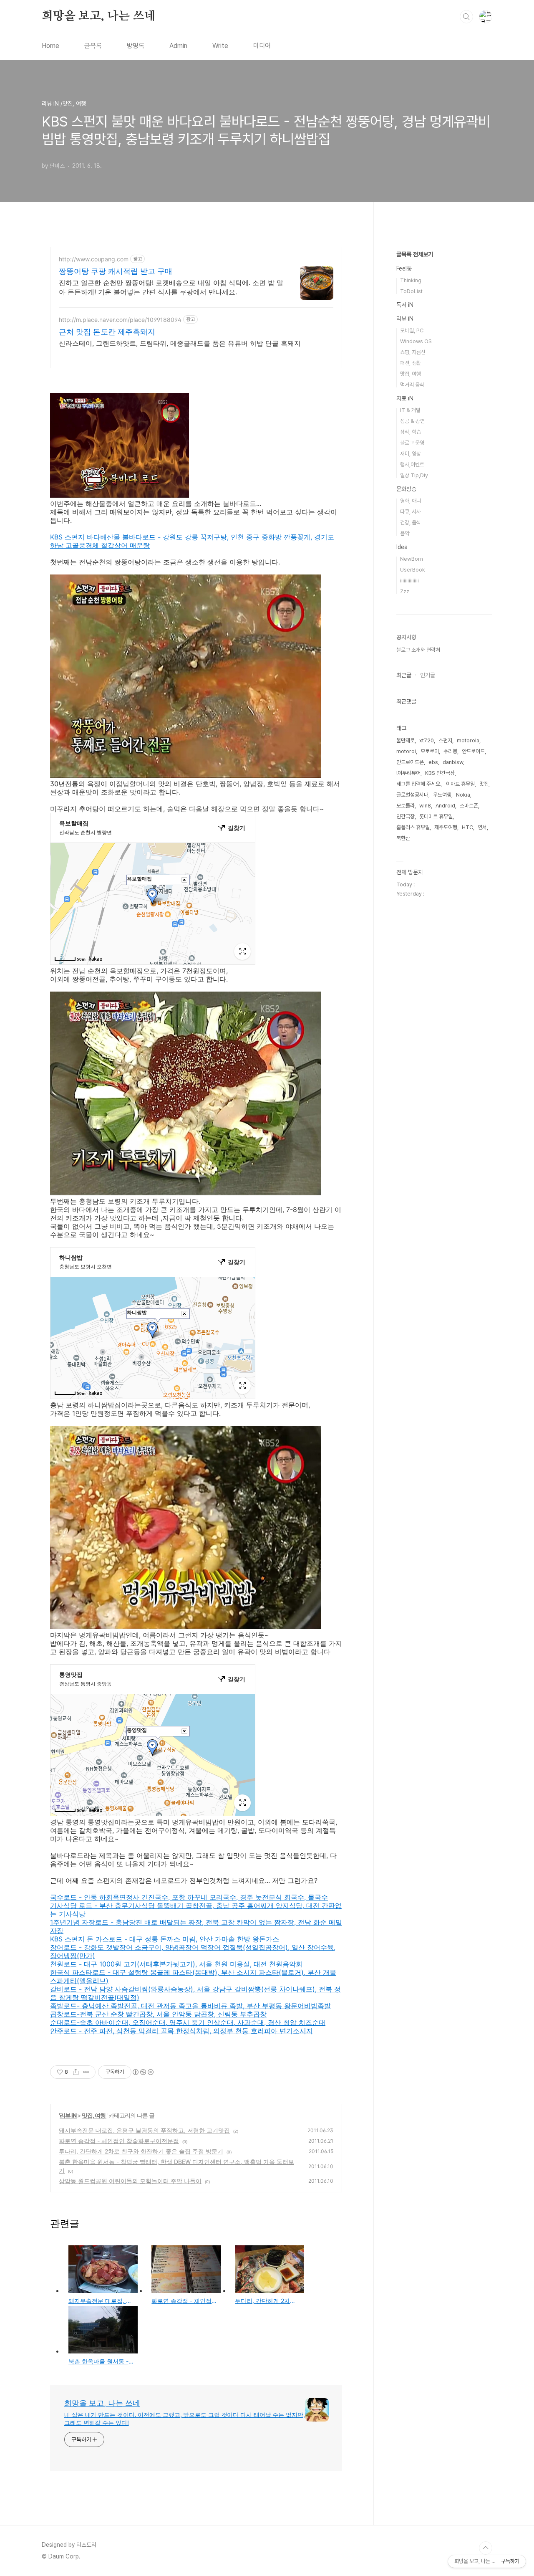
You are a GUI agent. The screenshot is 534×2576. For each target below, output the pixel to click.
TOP (486, 2548)
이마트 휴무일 (460, 784)
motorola (468, 740)
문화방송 (406, 489)
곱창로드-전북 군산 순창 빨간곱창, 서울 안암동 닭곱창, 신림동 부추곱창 (158, 2014)
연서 (482, 827)
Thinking (411, 280)
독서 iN (405, 305)
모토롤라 (406, 806)
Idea (402, 547)
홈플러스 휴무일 (413, 827)
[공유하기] (76, 2072)
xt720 (427, 740)
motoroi (406, 751)
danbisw (453, 762)
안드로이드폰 (410, 762)
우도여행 (442, 795)
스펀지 (445, 740)
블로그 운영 (412, 443)
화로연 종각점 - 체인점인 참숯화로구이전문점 (119, 2141)
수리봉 (450, 751)
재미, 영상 (411, 454)
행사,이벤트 (412, 464)
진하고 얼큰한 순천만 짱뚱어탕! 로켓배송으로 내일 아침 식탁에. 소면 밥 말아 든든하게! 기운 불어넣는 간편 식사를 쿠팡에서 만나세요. (171, 287)
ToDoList (411, 291)
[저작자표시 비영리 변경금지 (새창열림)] (143, 2072)
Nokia (463, 795)
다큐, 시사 (411, 512)
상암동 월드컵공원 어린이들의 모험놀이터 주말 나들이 (130, 2181)
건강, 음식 (411, 523)
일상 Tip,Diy (414, 475)
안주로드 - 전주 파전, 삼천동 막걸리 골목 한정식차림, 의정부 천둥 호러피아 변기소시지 (181, 2031)
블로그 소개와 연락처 (418, 650)
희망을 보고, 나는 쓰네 (98, 16)
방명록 (136, 46)
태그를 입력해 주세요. (419, 784)
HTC (467, 827)
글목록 (93, 46)
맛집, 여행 (94, 2115)
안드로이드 (473, 751)
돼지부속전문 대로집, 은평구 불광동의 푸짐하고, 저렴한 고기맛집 (144, 2130)
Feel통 (404, 268)
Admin (178, 46)
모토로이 (430, 751)
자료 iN (405, 398)
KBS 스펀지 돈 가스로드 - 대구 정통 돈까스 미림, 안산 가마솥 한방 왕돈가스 (165, 1939)
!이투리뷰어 (408, 773)
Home (50, 46)
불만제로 (406, 740)
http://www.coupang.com (94, 259)
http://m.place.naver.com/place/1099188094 (120, 320)
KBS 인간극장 (440, 773)
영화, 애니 (411, 501)
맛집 (484, 784)
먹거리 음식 (412, 385)
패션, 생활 (411, 363)
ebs (433, 762)
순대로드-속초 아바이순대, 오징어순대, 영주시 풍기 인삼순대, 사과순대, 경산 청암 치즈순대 (188, 2022)
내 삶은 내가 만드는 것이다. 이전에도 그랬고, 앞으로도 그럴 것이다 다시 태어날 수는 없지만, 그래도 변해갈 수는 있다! (185, 2419)
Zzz (405, 591)
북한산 (403, 838)
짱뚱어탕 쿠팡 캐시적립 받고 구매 (116, 271)
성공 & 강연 (412, 421)
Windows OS (416, 341)
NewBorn (412, 559)
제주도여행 (446, 827)
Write (220, 46)
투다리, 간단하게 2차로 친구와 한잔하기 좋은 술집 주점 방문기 (141, 2151)
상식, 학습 (411, 432)
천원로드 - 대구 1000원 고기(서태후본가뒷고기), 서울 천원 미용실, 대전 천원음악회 (176, 1964)
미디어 (262, 46)
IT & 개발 (410, 410)
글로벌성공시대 (412, 795)
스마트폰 (469, 806)
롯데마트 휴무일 (436, 816)
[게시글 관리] (86, 2072)
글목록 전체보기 (415, 254)
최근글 (404, 675)
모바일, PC (412, 330)
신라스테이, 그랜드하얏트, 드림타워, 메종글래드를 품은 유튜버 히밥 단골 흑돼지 (180, 343)
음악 (405, 533)
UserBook (413, 570)
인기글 (428, 675)
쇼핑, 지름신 (413, 352)
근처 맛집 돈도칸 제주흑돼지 (107, 332)
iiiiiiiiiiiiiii (409, 581)
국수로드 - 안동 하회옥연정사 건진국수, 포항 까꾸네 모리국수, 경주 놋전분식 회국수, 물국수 (189, 1897)
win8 (425, 806)
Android (445, 806)
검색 (466, 17)
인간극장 (406, 816)
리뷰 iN (68, 2115)
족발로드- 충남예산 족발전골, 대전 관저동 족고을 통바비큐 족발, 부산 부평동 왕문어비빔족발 (190, 2006)
